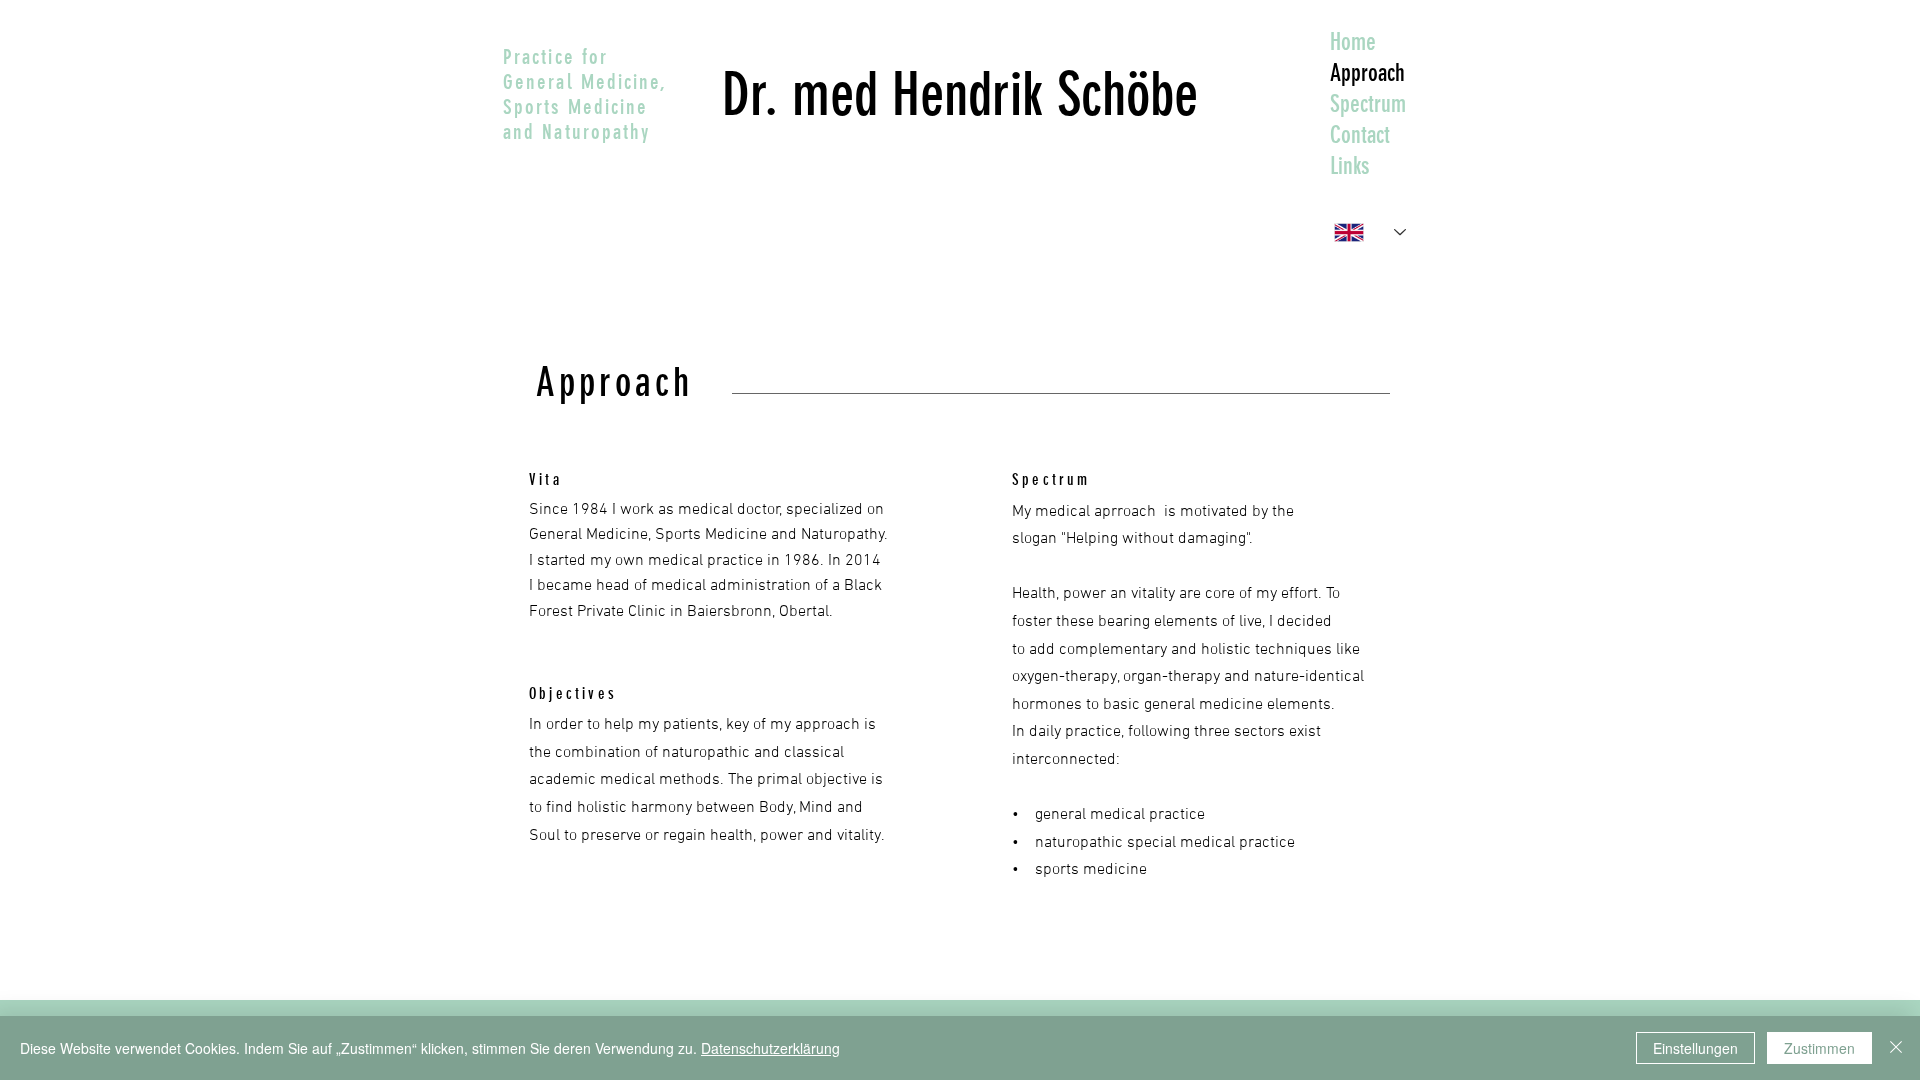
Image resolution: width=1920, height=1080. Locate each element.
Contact (1360, 135)
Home (1353, 42)
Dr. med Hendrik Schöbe (960, 94)
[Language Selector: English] (1370, 232)
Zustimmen (1819, 1048)
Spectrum (1368, 104)
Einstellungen (1695, 1048)
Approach (1367, 73)
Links (1349, 166)
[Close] (1896, 1048)
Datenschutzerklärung (770, 1048)
